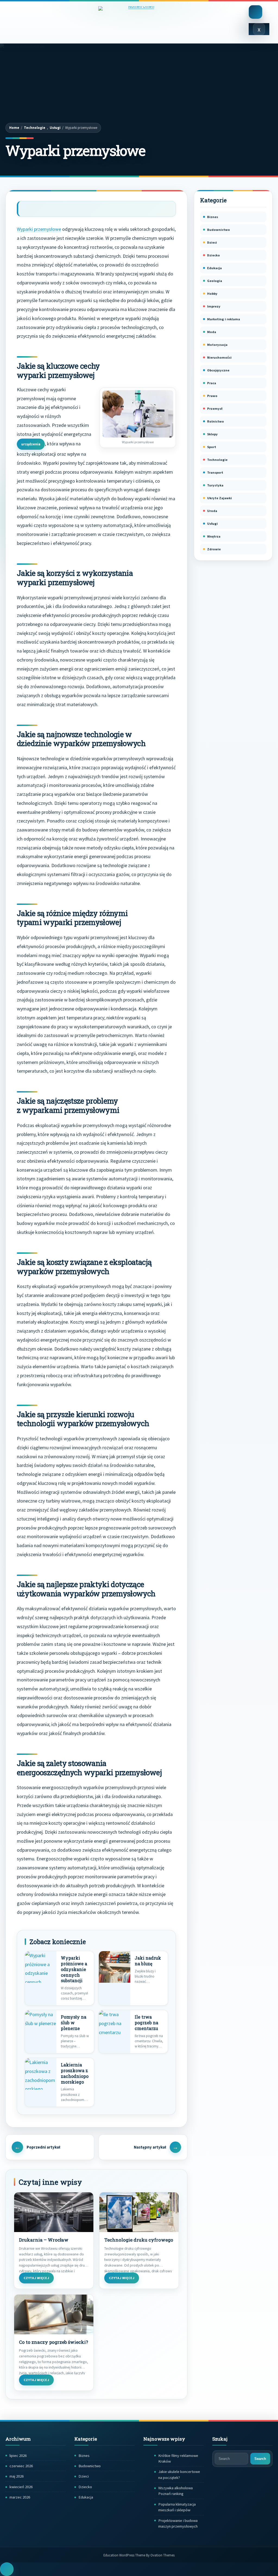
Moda (212, 332)
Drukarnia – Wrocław (44, 2240)
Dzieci (212, 242)
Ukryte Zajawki (219, 498)
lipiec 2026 (18, 2456)
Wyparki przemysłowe (39, 229)
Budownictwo (219, 230)
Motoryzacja (217, 345)
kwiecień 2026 (21, 2487)
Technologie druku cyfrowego (139, 2240)
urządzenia (31, 444)
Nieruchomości (219, 357)
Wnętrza (214, 536)
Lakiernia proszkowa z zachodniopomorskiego (75, 2073)
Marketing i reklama (224, 319)
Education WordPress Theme (139, 2555)
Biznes (213, 217)
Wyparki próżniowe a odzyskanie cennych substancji (74, 1969)
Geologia (215, 281)
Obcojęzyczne (218, 370)
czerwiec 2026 (21, 2466)
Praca (212, 383)
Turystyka (215, 485)
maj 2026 (17, 2476)
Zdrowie (214, 549)
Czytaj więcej (36, 2278)
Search (260, 2459)
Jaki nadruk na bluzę (148, 1961)
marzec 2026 (20, 2497)
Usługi (55, 128)
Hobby (212, 294)
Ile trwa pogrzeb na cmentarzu (146, 2023)
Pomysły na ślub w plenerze (74, 2023)
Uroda (212, 511)
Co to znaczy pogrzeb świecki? (53, 2342)
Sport (212, 447)
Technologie (35, 128)
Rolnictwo (216, 421)
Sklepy (212, 434)
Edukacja (214, 268)
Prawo (212, 396)
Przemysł (215, 409)
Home (14, 128)
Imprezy (214, 306)
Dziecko (214, 255)
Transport (215, 472)
